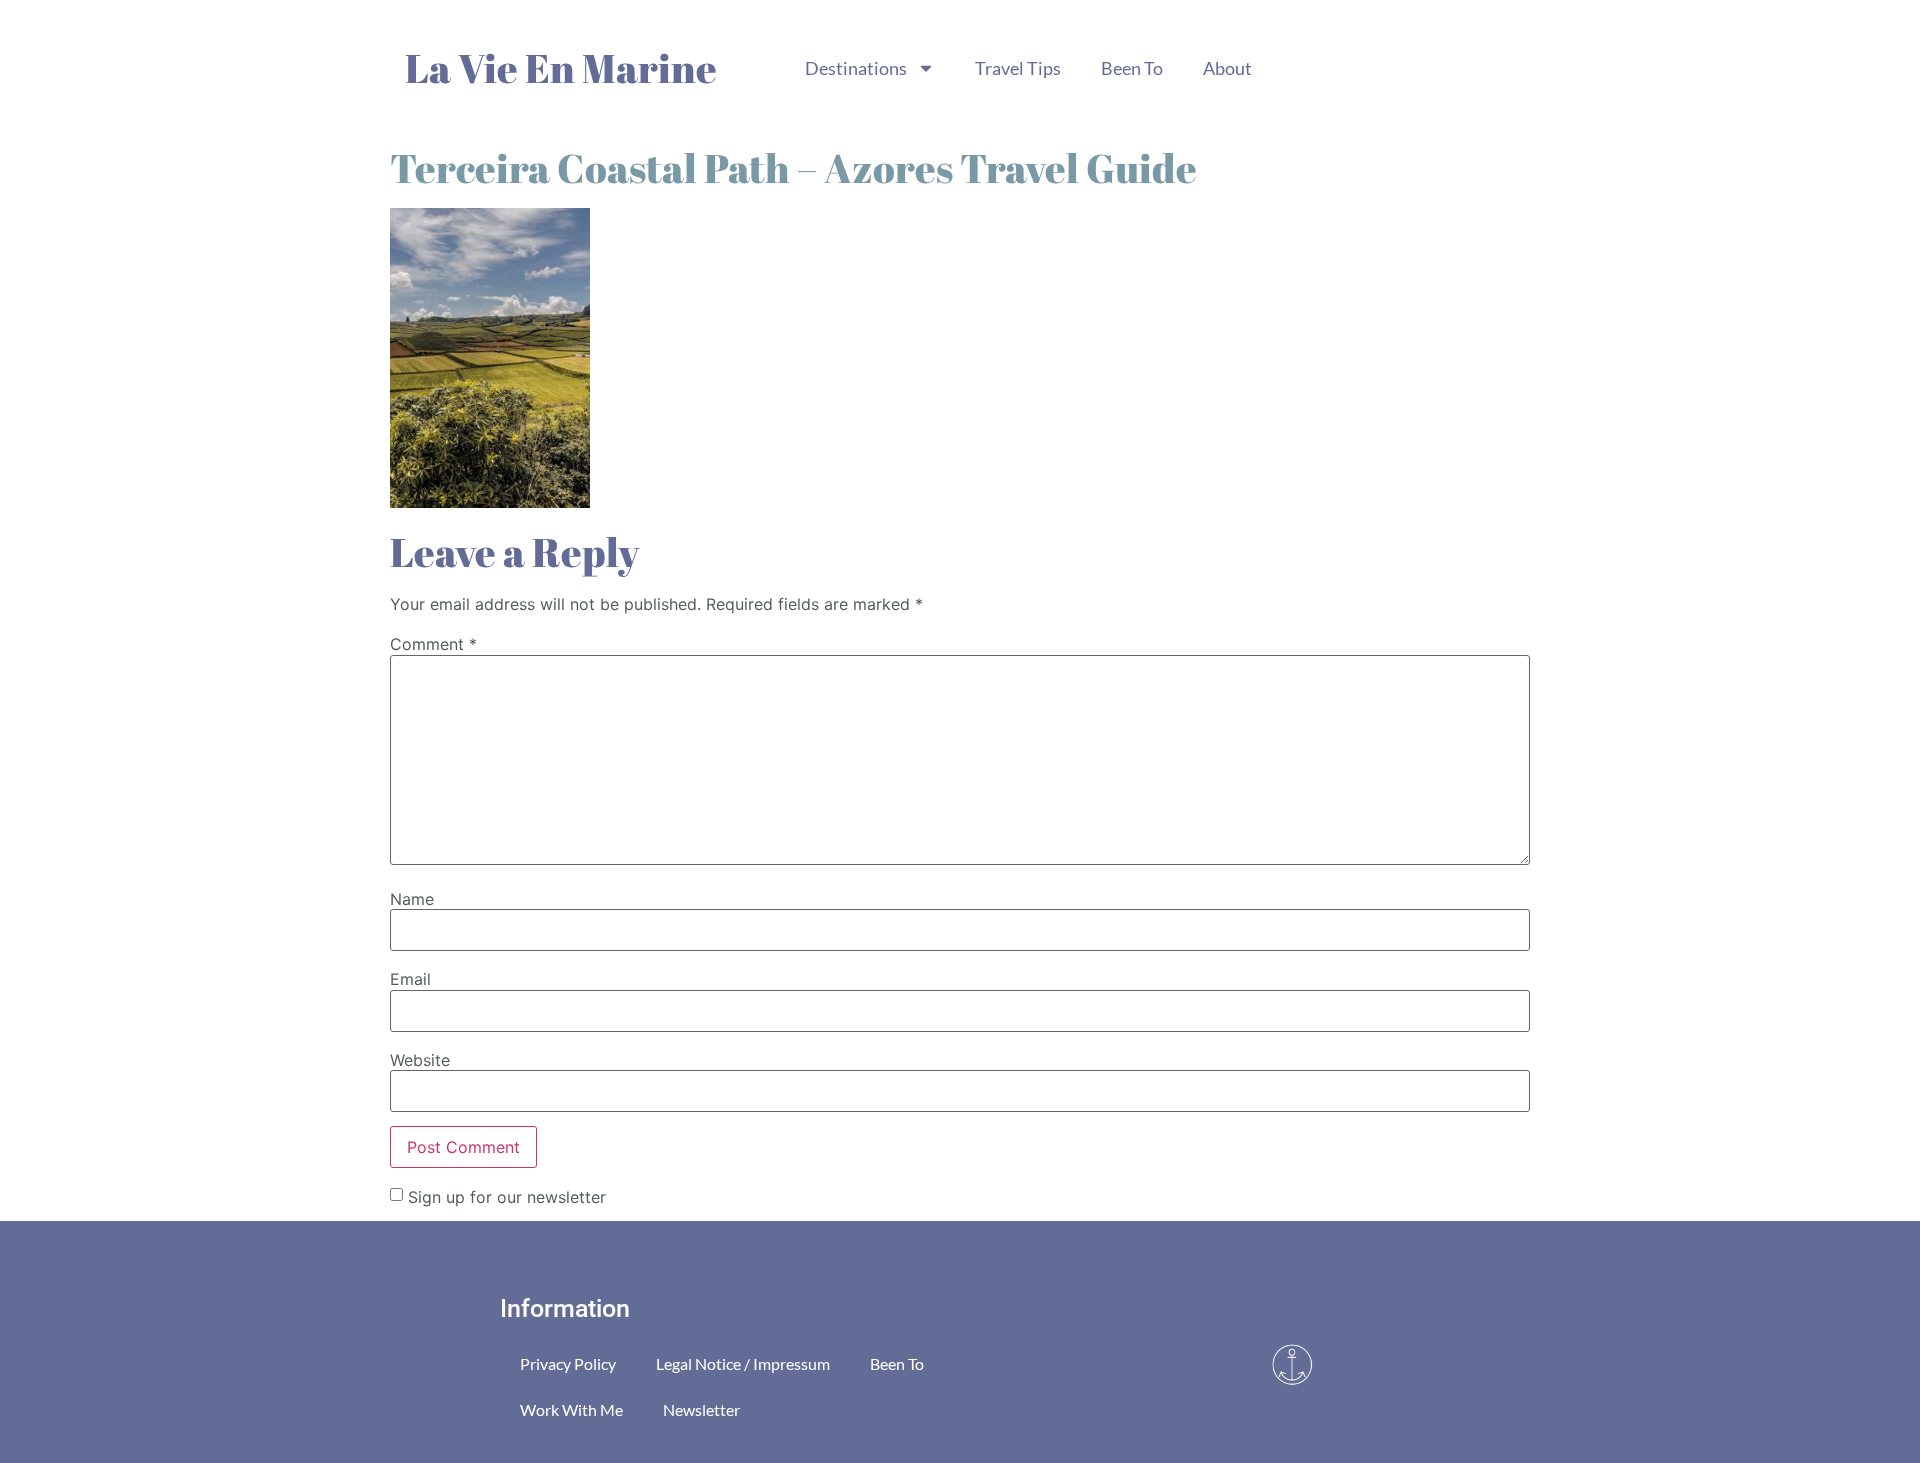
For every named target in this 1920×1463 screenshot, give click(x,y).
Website (420, 1060)
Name (412, 899)
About (1227, 68)
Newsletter (701, 1409)
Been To (1132, 68)
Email (410, 979)
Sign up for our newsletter (507, 1196)
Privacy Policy (568, 1363)
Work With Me (571, 1409)
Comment (433, 644)
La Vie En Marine (561, 68)
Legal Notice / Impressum (743, 1363)
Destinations (856, 68)
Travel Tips (1018, 68)
